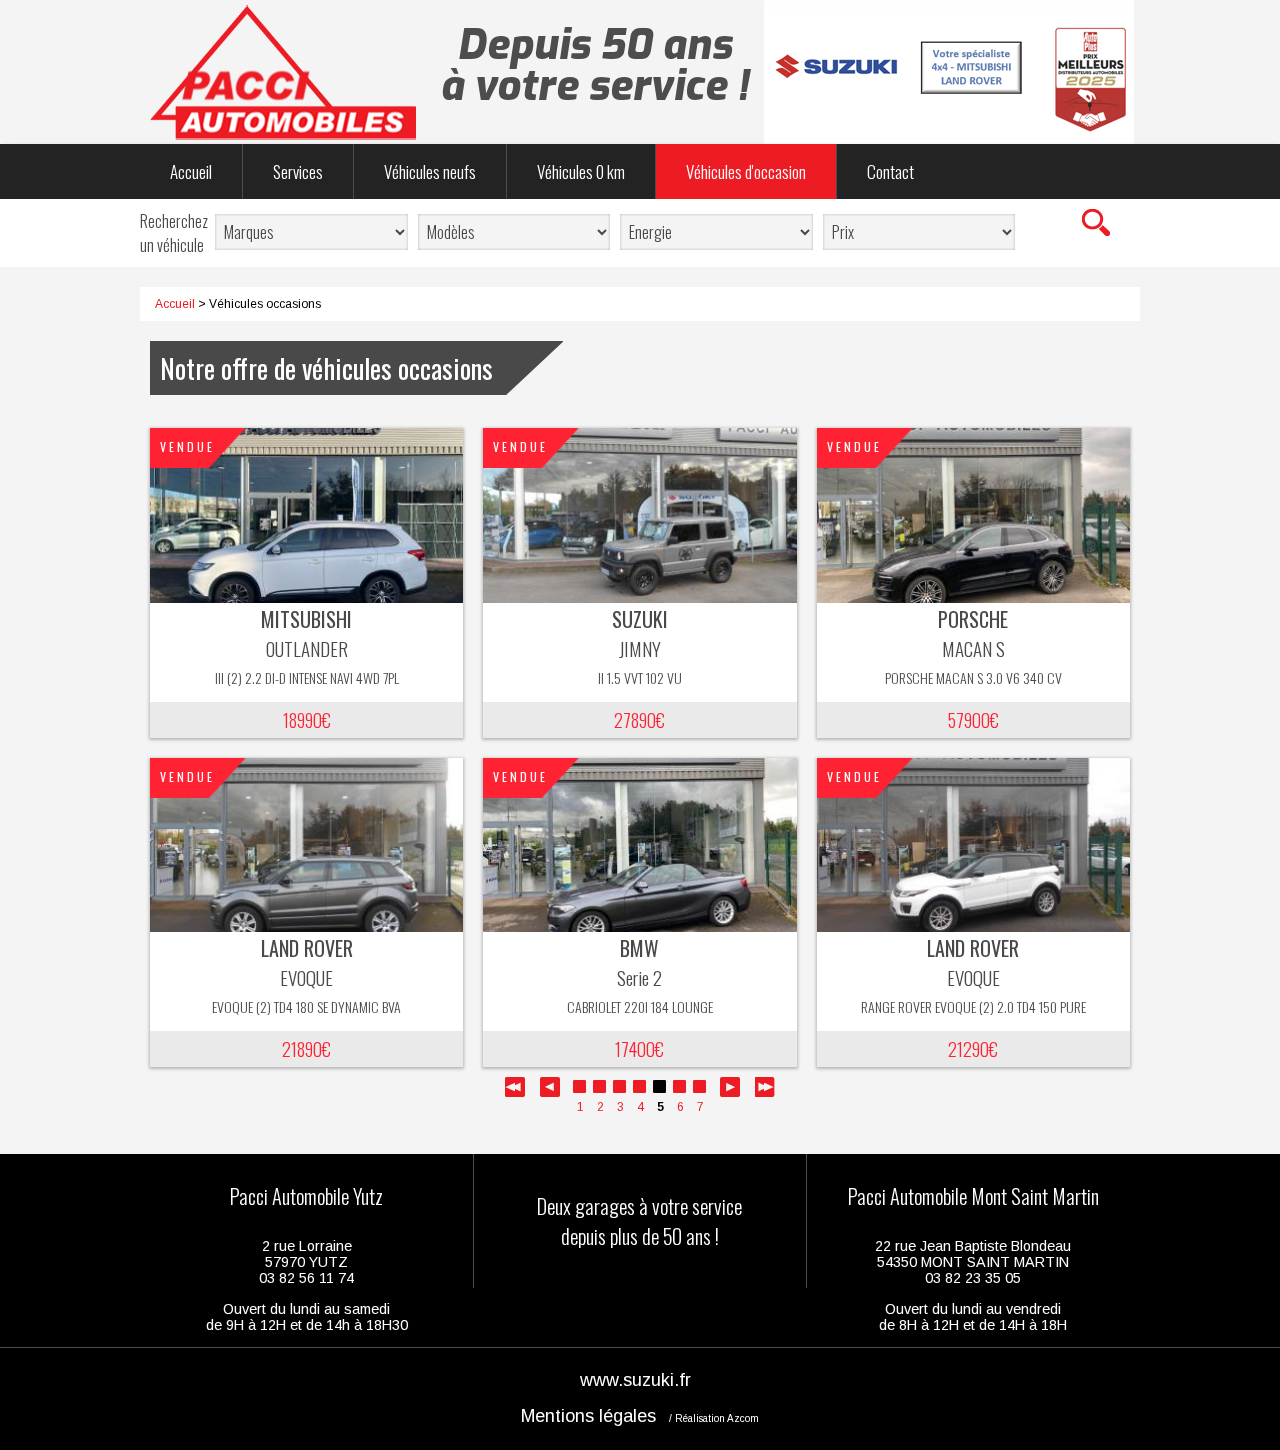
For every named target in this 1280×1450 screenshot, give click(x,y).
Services (298, 171)
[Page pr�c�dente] (550, 1093)
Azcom (743, 1418)
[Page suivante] (730, 1093)
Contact (890, 171)
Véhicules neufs (430, 171)
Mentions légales (588, 1416)
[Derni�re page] (765, 1093)
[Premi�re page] (515, 1093)
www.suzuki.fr (635, 1380)
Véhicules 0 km (581, 171)
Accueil (191, 171)
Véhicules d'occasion (746, 171)
